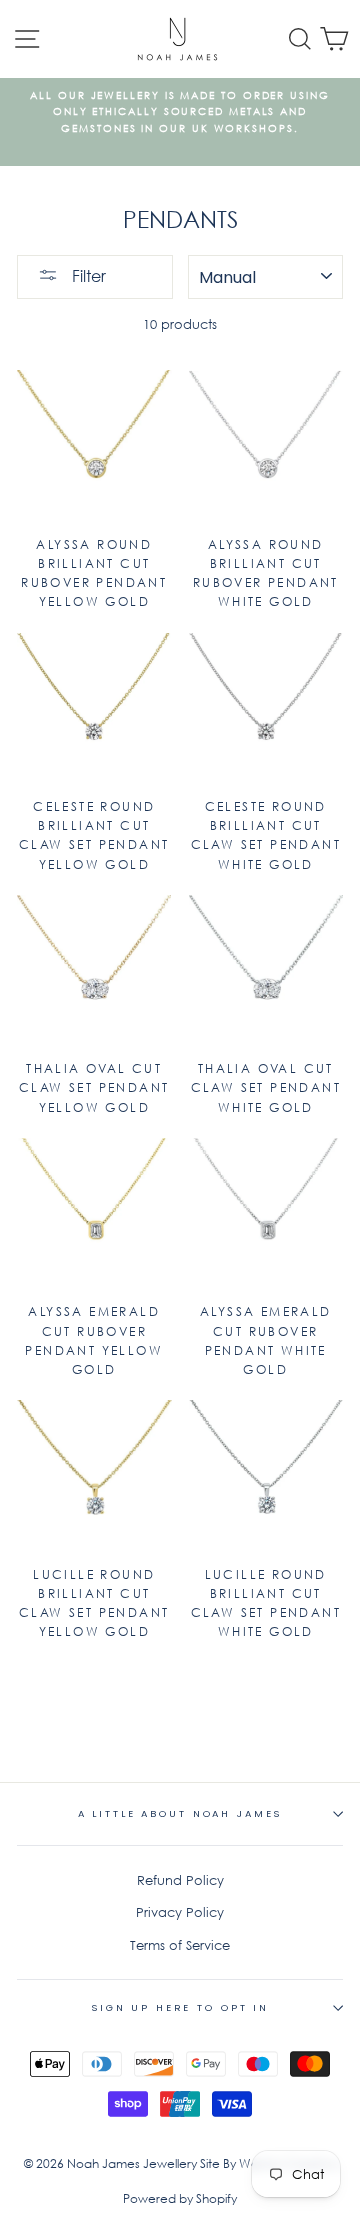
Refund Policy (180, 1880)
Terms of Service (180, 1945)
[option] (180, 112)
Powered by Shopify (180, 2198)
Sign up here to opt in (180, 2007)
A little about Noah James (180, 1813)
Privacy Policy (180, 1912)
